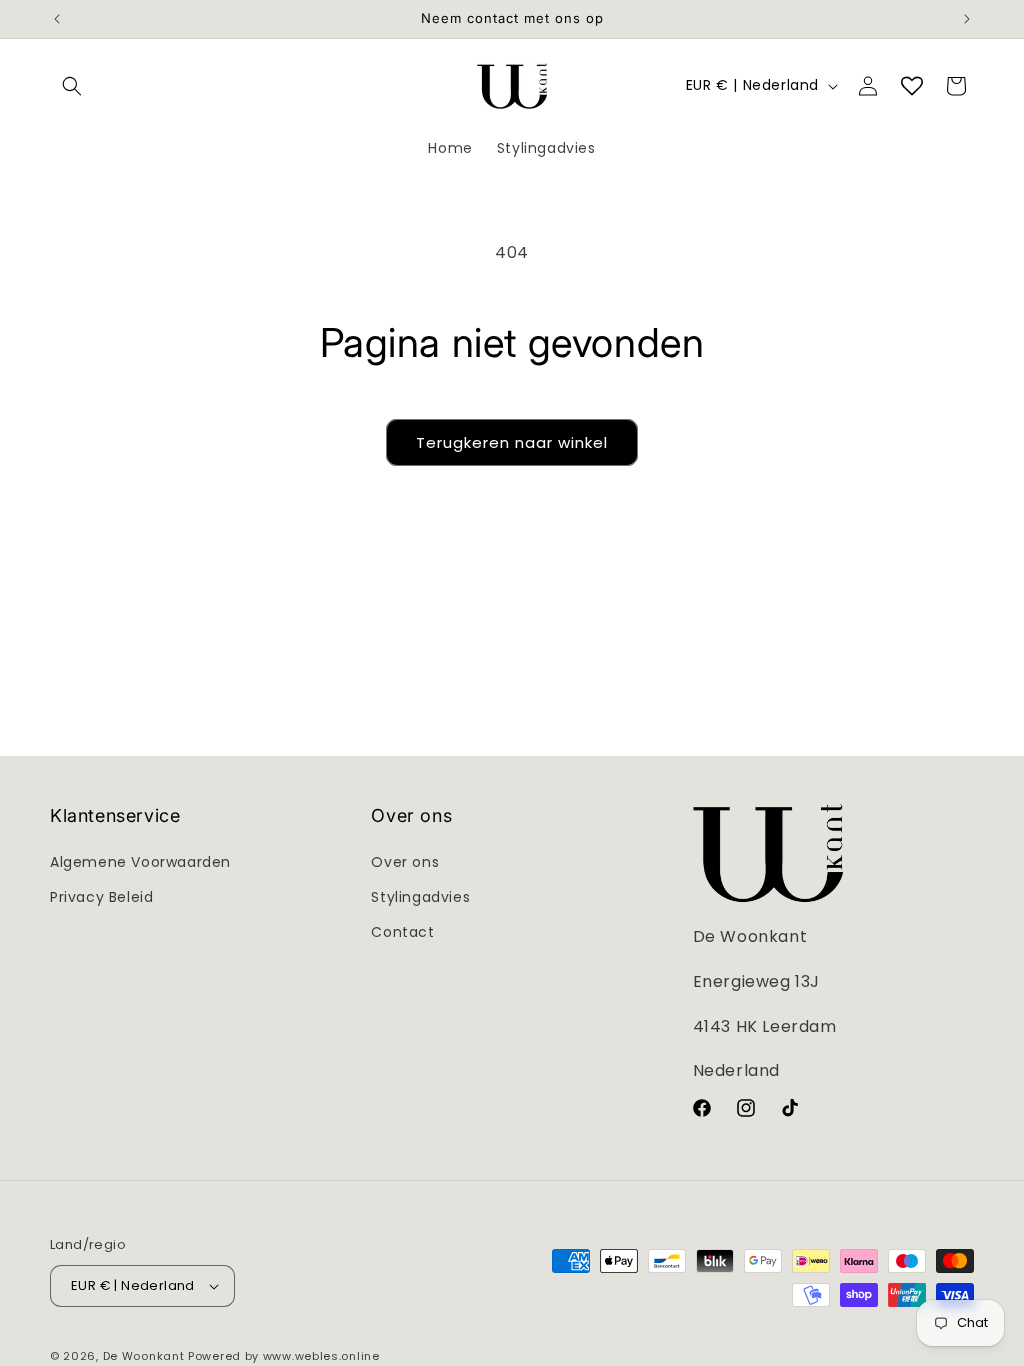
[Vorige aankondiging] (57, 19)
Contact (402, 932)
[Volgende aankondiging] (967, 19)
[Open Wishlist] (912, 86)
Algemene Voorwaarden (140, 862)
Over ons (405, 862)
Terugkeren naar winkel (512, 442)
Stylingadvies (420, 897)
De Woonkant (144, 1356)
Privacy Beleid (101, 897)
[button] (72, 86)
